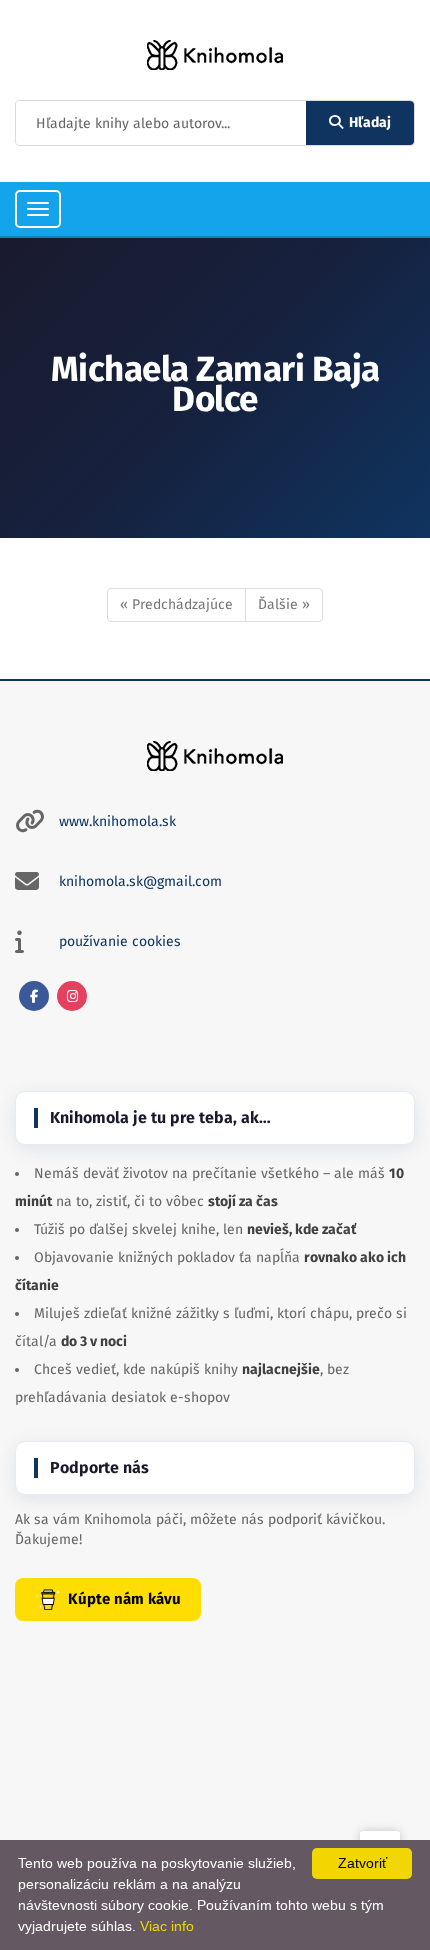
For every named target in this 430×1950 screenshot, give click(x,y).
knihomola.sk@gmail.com (140, 881)
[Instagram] (72, 996)
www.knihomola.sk (117, 821)
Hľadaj (370, 122)
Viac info (167, 1926)
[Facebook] (34, 996)
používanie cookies (120, 941)
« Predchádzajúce (176, 604)
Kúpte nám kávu (124, 1599)
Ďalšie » (284, 604)
